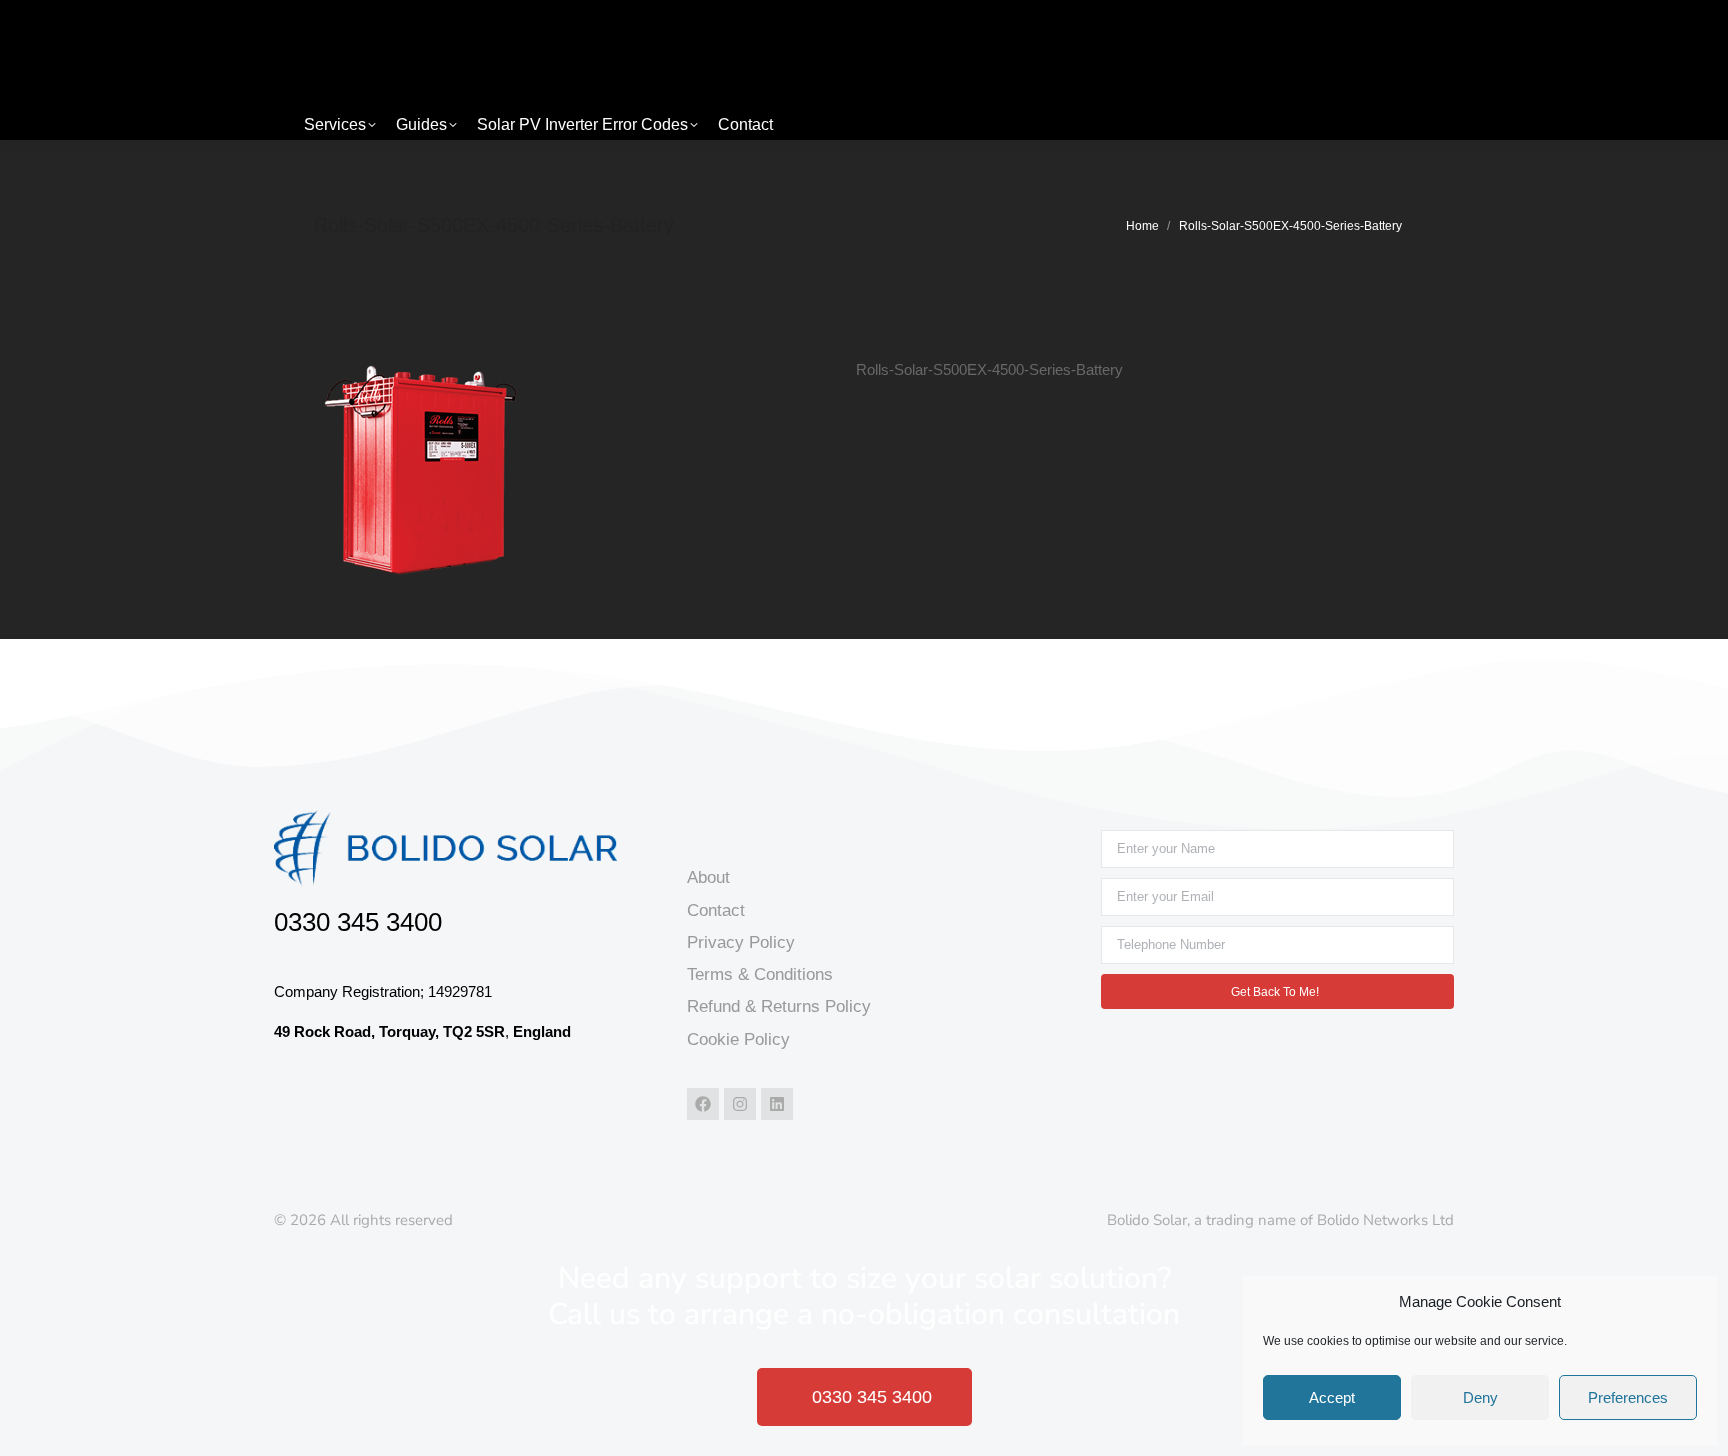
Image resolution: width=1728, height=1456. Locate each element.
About (708, 877)
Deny (1480, 1397)
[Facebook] (703, 1104)
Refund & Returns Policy (779, 1006)
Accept (1332, 1397)
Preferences (1628, 1397)
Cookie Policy (738, 1039)
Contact (716, 910)
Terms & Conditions (760, 974)
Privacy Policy (741, 942)
